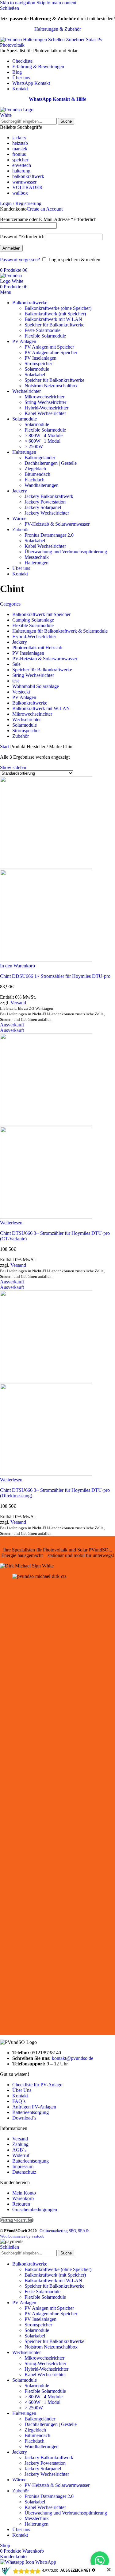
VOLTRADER (27, 187)
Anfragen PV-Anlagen (34, 2107)
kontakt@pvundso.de (73, 2058)
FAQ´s (19, 2101)
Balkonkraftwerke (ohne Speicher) (58, 308)
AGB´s (19, 2150)
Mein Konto (24, 2193)
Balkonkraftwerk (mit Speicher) (55, 314)
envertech (22, 165)
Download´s (24, 2118)
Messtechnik (37, 557)
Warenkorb (23, 2198)
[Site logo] (23, 115)
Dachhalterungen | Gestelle (51, 463)
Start (5, 747)
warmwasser (24, 182)
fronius (19, 154)
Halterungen (36, 563)
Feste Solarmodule (42, 330)
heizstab (20, 143)
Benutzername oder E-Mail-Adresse (48, 219)
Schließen (10, 2247)
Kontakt (20, 2096)
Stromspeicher (38, 363)
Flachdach (34, 480)
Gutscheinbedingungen (35, 2209)
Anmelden (11, 248)
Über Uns (22, 2090)
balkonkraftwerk (28, 176)
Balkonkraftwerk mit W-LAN (53, 319)
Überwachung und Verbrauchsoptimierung (66, 552)
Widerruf (21, 2155)
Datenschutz (24, 2172)
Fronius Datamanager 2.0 (49, 535)
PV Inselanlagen (40, 358)
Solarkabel (35, 375)
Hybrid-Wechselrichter (46, 408)
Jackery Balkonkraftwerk (49, 496)
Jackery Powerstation (45, 502)
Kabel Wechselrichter (45, 413)
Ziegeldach (35, 469)
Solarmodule (37, 369)
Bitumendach (37, 474)
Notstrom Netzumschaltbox (51, 386)
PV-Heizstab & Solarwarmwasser (57, 524)
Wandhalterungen (42, 485)
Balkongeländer (40, 458)
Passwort (22, 237)
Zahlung (20, 2144)
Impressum (23, 2166)
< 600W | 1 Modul (42, 441)
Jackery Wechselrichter (47, 513)
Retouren (21, 2204)
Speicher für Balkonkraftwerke (54, 325)
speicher (20, 160)
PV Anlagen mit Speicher (49, 347)
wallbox (20, 193)
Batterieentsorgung (31, 2112)
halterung (21, 171)
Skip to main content (56, 3)
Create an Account (45, 209)
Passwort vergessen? (20, 260)
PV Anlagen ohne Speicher (51, 352)
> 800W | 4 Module (44, 435)
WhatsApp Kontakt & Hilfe (57, 99)
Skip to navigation (18, 3)
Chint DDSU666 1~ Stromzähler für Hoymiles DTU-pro (55, 976)
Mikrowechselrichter (44, 397)
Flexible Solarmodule (45, 336)
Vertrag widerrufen (17, 2220)
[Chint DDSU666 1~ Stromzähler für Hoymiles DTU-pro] (46, 867)
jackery (19, 138)
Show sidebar (13, 767)
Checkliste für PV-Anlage (37, 2085)
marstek (20, 149)
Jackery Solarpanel (43, 507)
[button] (17, 966)
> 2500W (34, 446)
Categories (10, 604)
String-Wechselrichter (45, 402)
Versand (18, 1003)
